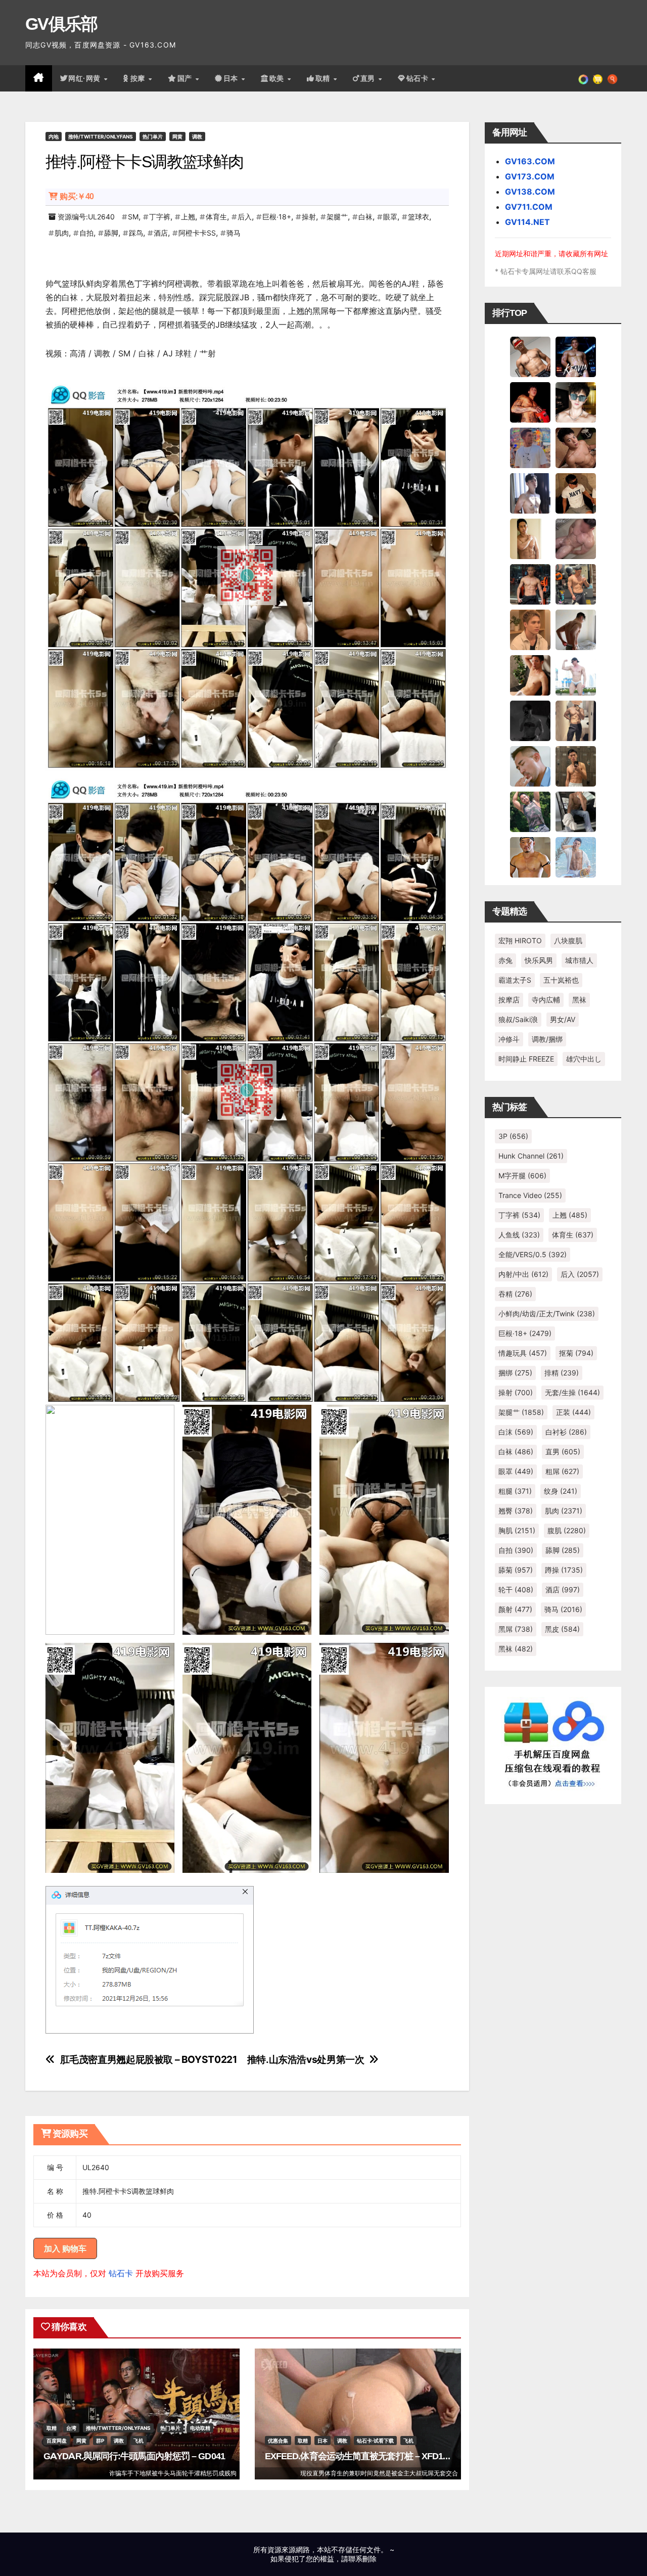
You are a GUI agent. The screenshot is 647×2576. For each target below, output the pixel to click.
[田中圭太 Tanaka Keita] (530, 675)
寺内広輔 (546, 1000)
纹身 (561, 1491)
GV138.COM (530, 192)
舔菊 (516, 1570)
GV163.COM (530, 161)
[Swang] (530, 402)
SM (133, 217)
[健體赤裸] (576, 675)
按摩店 (509, 1000)
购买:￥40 (77, 196)
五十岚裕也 (561, 980)
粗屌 (562, 1471)
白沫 (516, 1432)
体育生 (216, 217)
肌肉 (62, 233)
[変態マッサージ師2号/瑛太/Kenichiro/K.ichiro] (530, 538)
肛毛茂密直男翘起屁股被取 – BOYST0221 (149, 2060)
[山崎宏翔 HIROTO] (530, 356)
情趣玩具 (523, 1353)
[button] (612, 78)
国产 (186, 78)
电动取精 (200, 2428)
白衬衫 (566, 1432)
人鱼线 (519, 1235)
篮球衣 (419, 217)
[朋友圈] (583, 78)
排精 (562, 1373)
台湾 (71, 2428)
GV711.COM (529, 207)
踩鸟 (136, 233)
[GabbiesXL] (530, 766)
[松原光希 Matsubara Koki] (576, 447)
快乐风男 (539, 960)
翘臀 (516, 1511)
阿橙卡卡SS (197, 233)
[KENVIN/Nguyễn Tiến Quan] (576, 356)
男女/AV (563, 1019)
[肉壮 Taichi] (530, 811)
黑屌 (516, 1629)
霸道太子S (515, 980)
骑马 (234, 233)
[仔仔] (530, 720)
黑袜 (579, 1000)
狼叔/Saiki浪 (518, 1019)
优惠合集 (278, 2441)
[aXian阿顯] (576, 766)
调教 (197, 136)
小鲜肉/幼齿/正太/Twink (547, 1314)
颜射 (515, 1609)
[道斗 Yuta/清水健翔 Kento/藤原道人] (530, 629)
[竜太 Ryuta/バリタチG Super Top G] (576, 493)
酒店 (161, 233)
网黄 (177, 136)
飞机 (138, 2441)
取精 (324, 78)
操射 (309, 217)
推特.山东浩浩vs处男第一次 (306, 2060)
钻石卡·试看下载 (375, 2441)
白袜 (365, 217)
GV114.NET (527, 222)
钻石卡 (121, 2273)
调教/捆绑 (547, 1039)
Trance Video (530, 1195)
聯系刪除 (362, 2559)
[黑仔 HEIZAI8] (576, 584)
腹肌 (567, 1530)
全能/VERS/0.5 (533, 1254)
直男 (369, 78)
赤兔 (505, 960)
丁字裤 (160, 217)
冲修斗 (509, 1039)
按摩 (139, 78)
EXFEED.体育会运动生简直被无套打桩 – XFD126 (359, 2456)
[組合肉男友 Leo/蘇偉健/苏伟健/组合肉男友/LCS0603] (530, 447)
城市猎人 (579, 960)
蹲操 (564, 1570)
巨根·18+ (277, 217)
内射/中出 (523, 1274)
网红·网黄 (85, 78)
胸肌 (517, 1530)
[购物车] (598, 78)
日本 (232, 78)
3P (513, 1136)
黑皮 (562, 1629)
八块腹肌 (568, 940)
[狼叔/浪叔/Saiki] (576, 402)
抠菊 (576, 1353)
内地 (54, 136)
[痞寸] (530, 584)
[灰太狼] (576, 811)
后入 (245, 217)
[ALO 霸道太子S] (576, 629)
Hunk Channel (531, 1156)
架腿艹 (337, 217)
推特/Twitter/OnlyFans (101, 136)
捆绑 (515, 1373)
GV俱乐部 (61, 24)
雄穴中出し (584, 1059)
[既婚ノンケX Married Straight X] (576, 538)
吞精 (515, 1294)
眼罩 (390, 217)
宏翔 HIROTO (520, 940)
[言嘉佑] (530, 493)
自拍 (86, 233)
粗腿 (515, 1491)
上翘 (188, 217)
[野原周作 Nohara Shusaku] (530, 857)
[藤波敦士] (576, 857)
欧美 (278, 78)
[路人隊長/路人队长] (576, 720)
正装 (573, 1412)
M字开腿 (522, 1176)
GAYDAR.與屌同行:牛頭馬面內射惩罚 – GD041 (134, 2456)
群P (100, 2441)
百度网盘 (57, 2441)
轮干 (516, 1590)
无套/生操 (572, 1392)
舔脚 (111, 233)
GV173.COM (530, 176)
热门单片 (153, 136)
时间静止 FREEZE (526, 1059)
